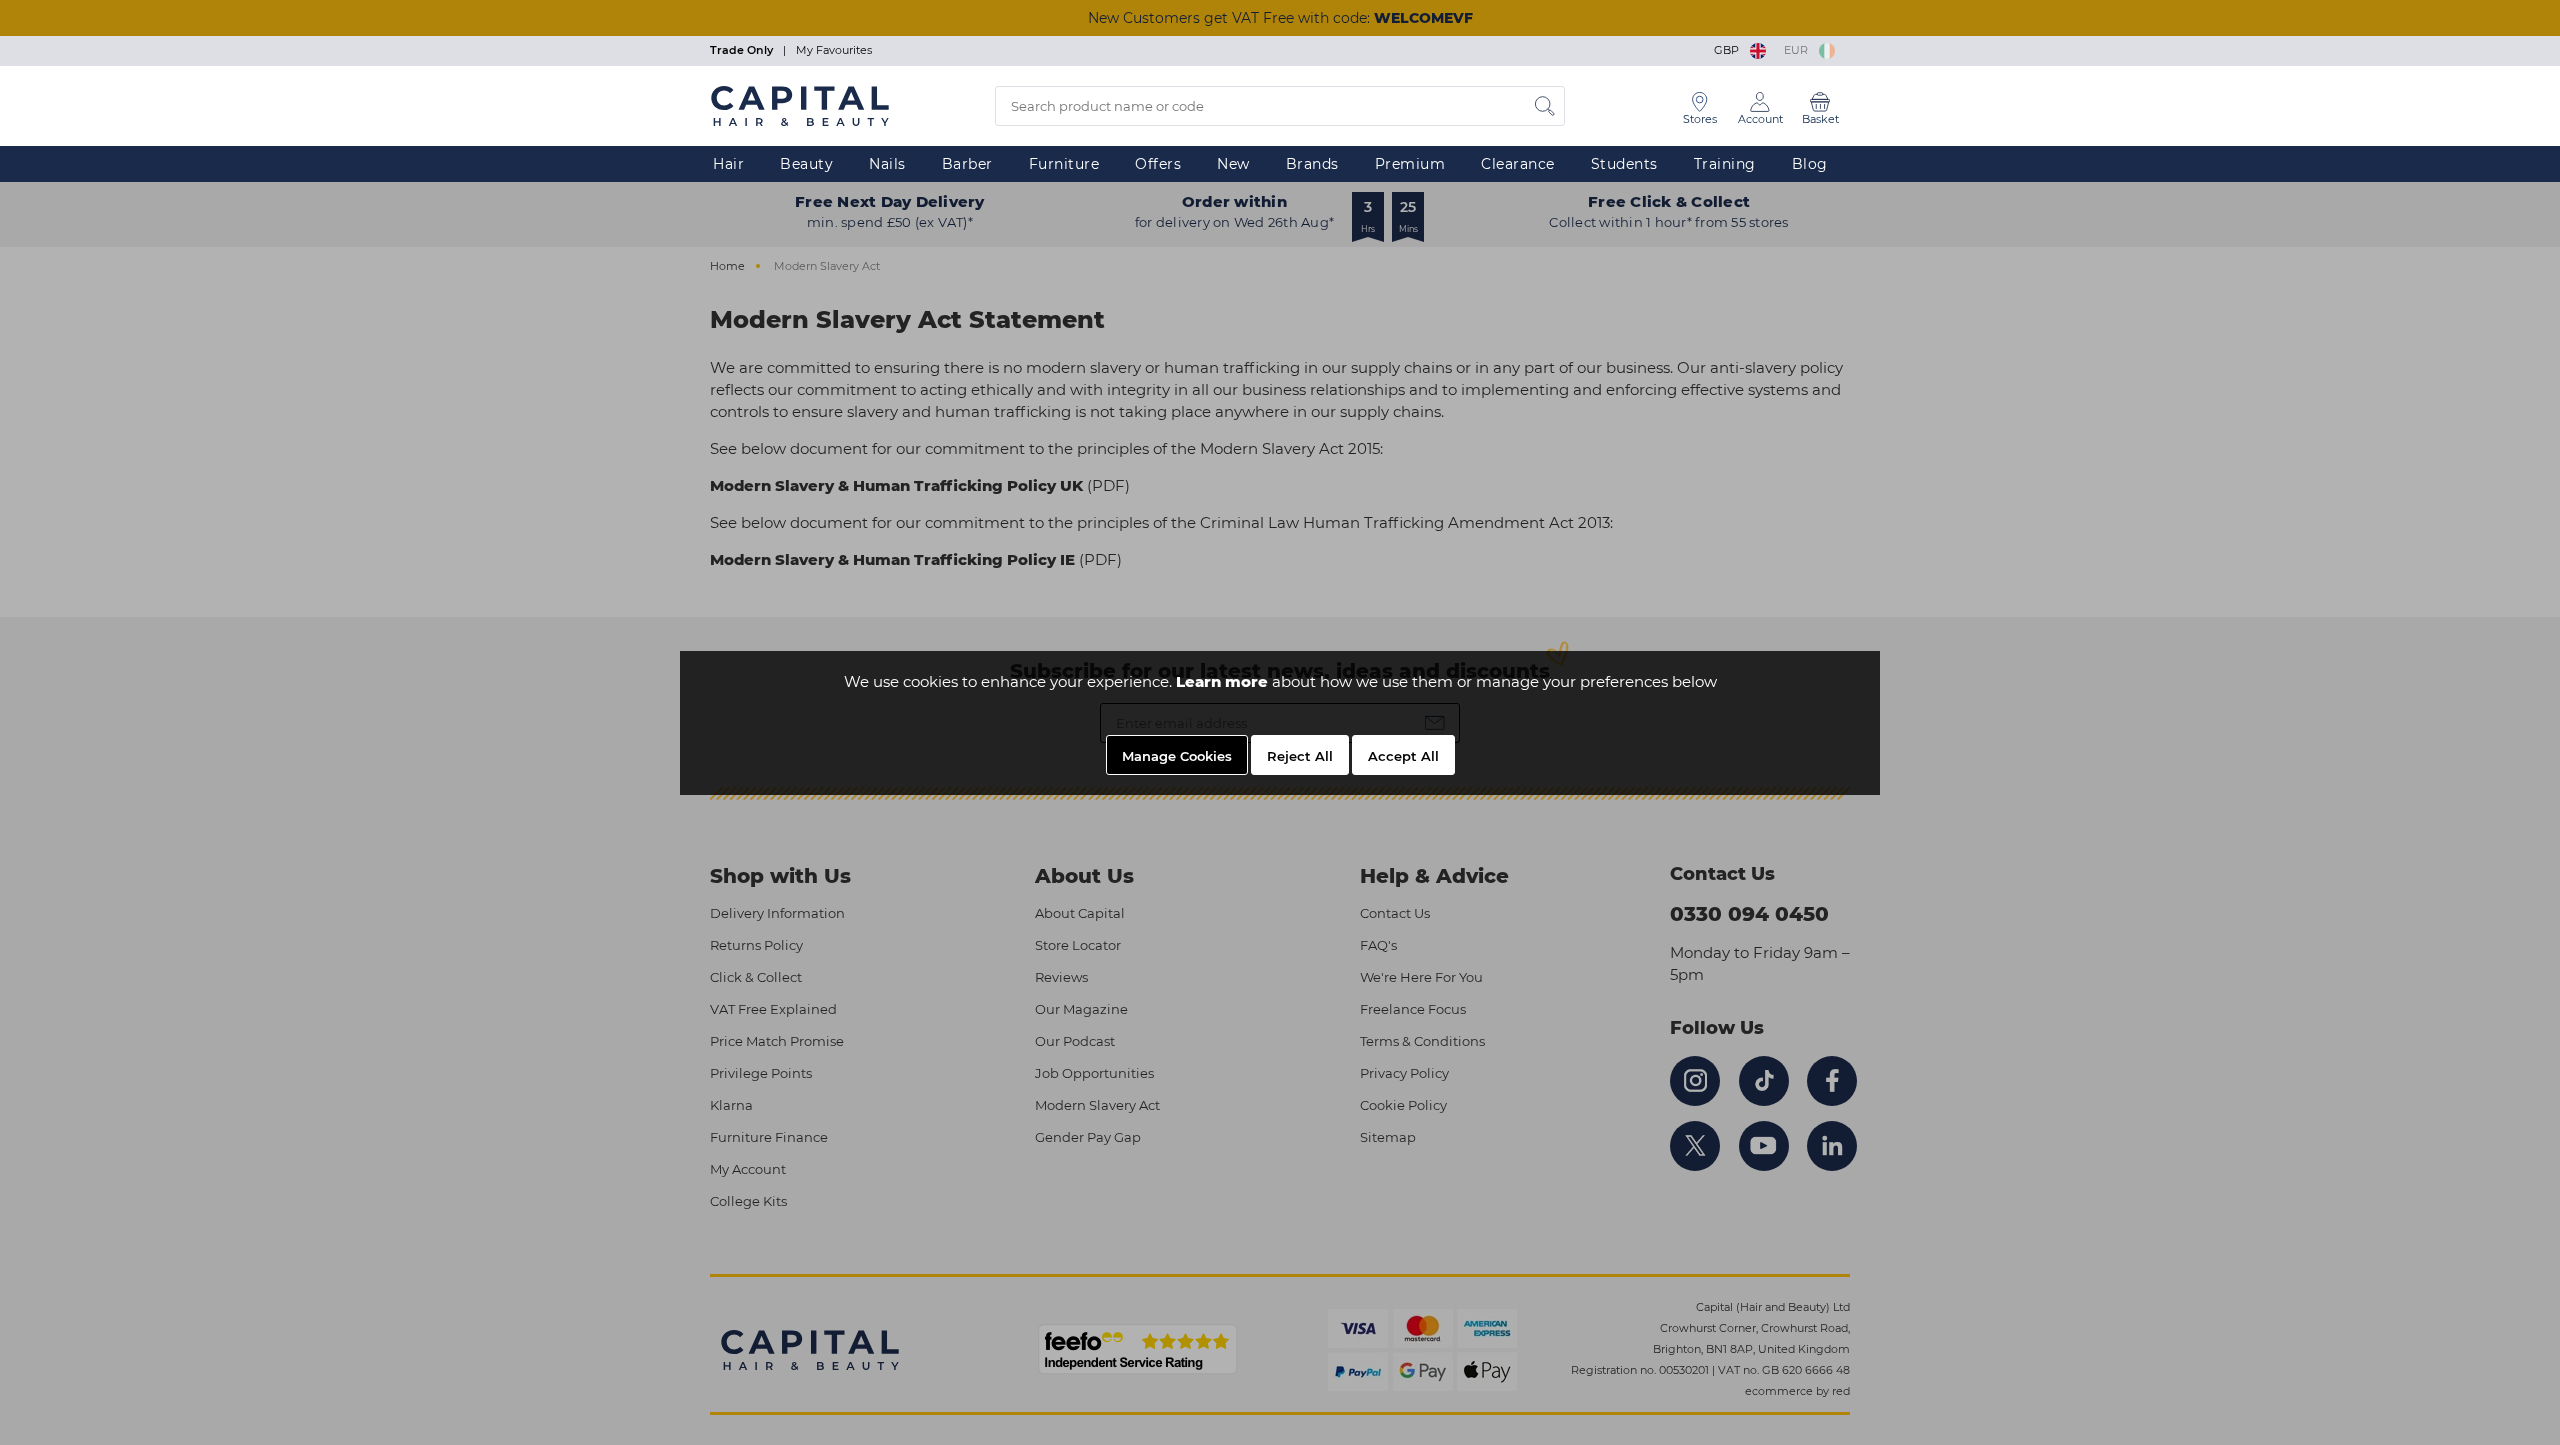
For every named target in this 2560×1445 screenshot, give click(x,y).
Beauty (806, 164)
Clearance (1518, 164)
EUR (1799, 50)
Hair (728, 164)
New (1233, 164)
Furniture (1064, 164)
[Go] (1545, 106)
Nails (887, 164)
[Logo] (800, 105)
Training (1725, 164)
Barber (967, 164)
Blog (1810, 164)
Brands (1312, 164)
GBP (1729, 50)
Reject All (1300, 756)
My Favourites (834, 50)
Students (1624, 164)
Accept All (1403, 756)
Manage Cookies (1177, 756)
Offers (1158, 164)
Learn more (1222, 681)
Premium (1410, 164)
